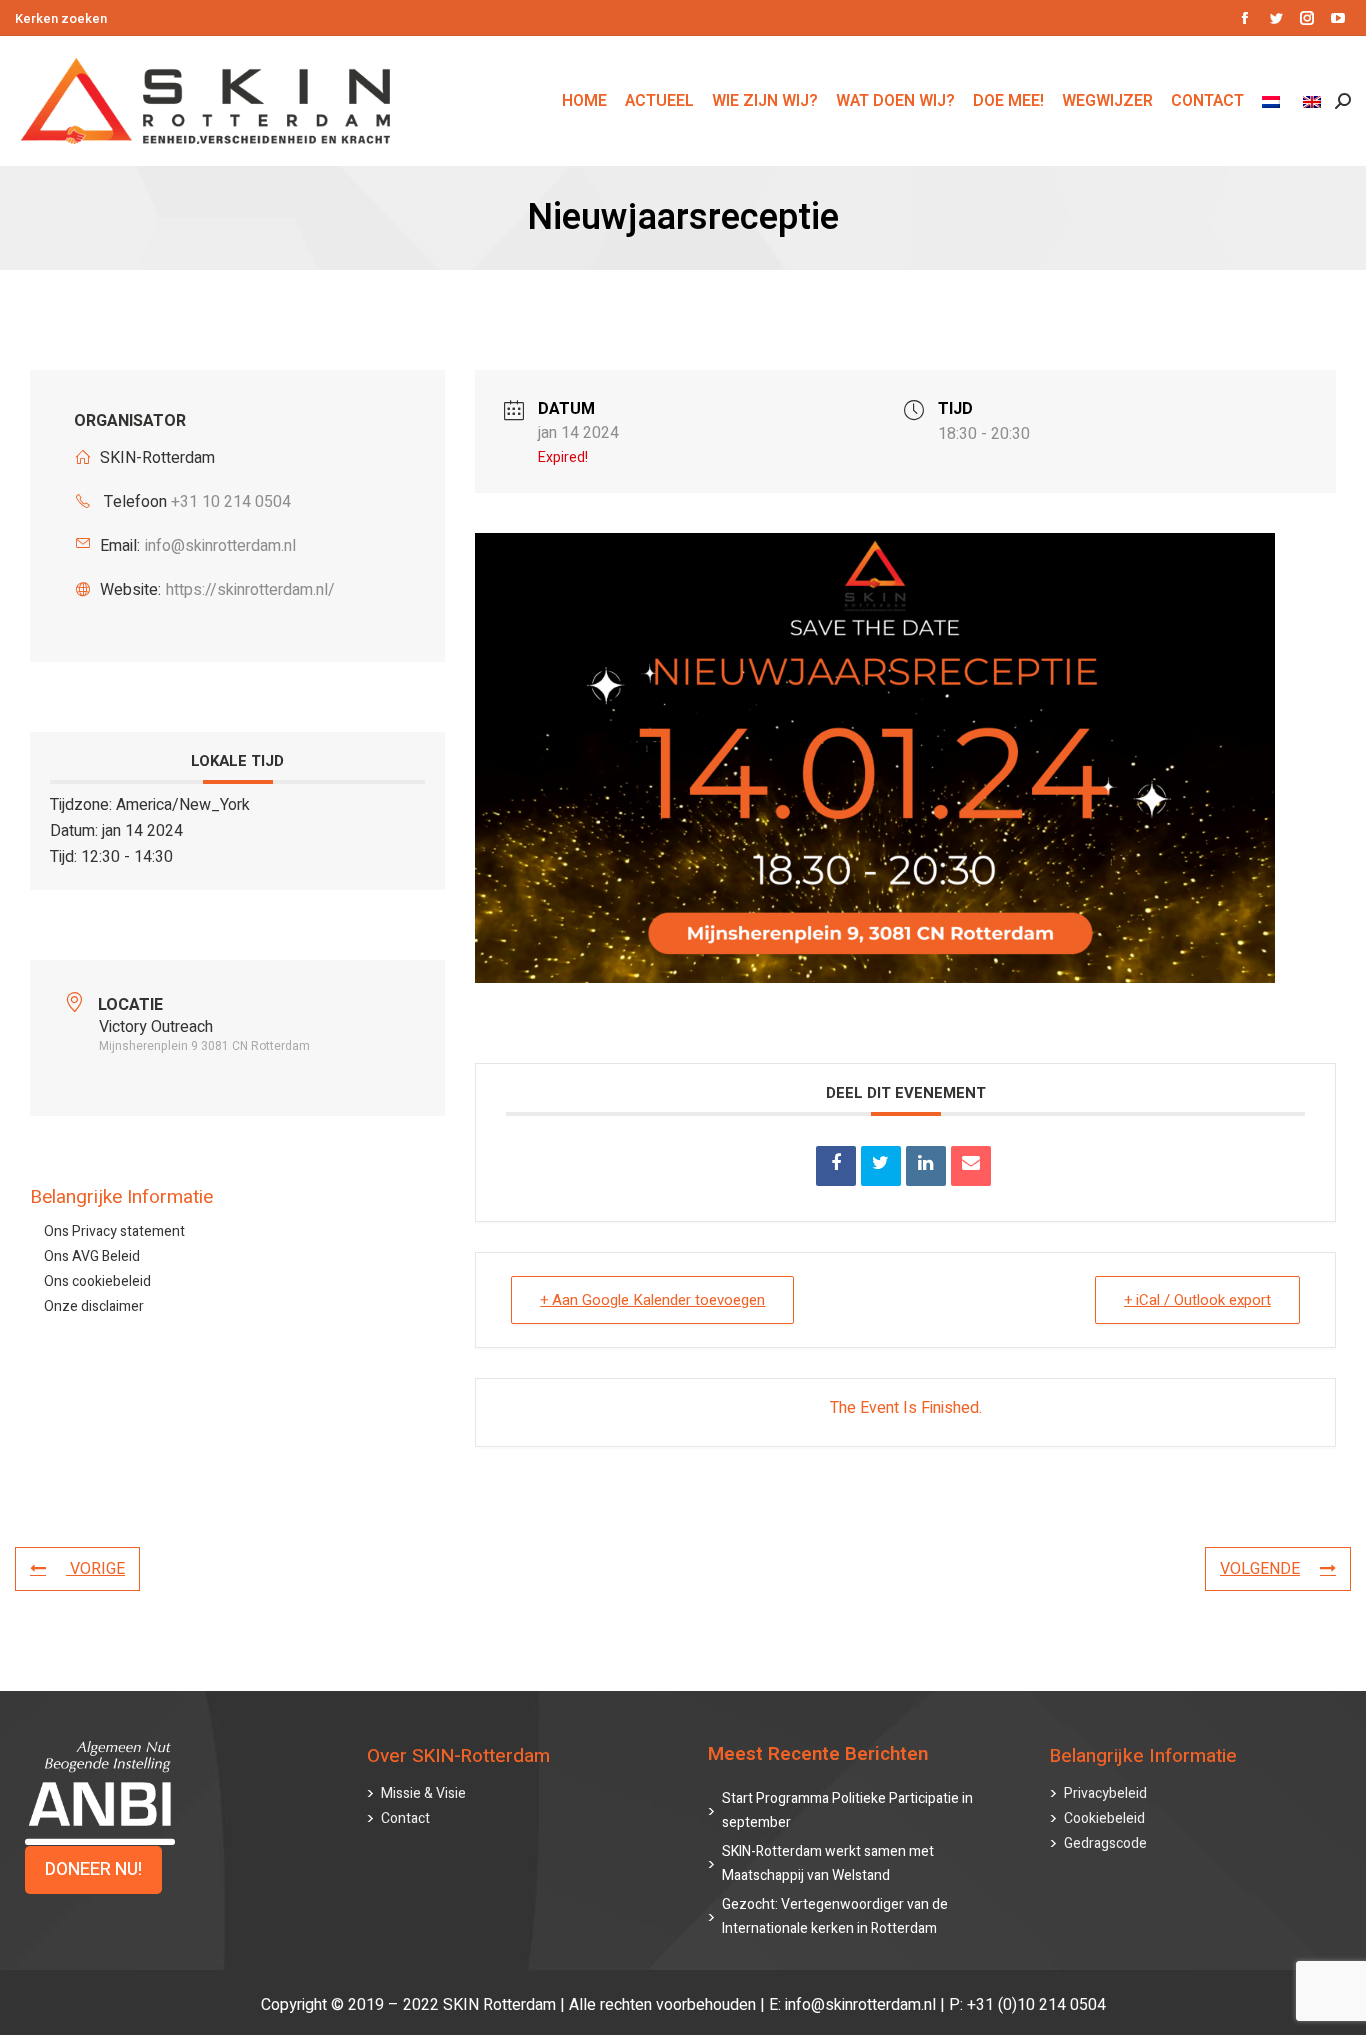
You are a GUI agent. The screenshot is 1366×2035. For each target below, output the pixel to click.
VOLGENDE (1260, 1569)
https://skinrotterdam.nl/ (250, 590)
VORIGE (95, 1569)
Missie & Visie (423, 1793)
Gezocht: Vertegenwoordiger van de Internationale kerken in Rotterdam (835, 1916)
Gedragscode (1105, 1843)
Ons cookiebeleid (97, 1281)
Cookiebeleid (1104, 1818)
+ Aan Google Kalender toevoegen (652, 1300)
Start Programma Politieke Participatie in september (847, 1810)
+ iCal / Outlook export (1197, 1300)
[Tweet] (881, 1166)
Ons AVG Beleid (92, 1256)
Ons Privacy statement (114, 1231)
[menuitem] (1273, 101)
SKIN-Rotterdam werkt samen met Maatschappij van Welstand (828, 1863)
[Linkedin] (926, 1166)
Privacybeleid (1105, 1793)
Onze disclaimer (94, 1306)
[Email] (971, 1166)
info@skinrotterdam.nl (220, 546)
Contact (405, 1818)
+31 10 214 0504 (231, 502)
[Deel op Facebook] (836, 1166)
